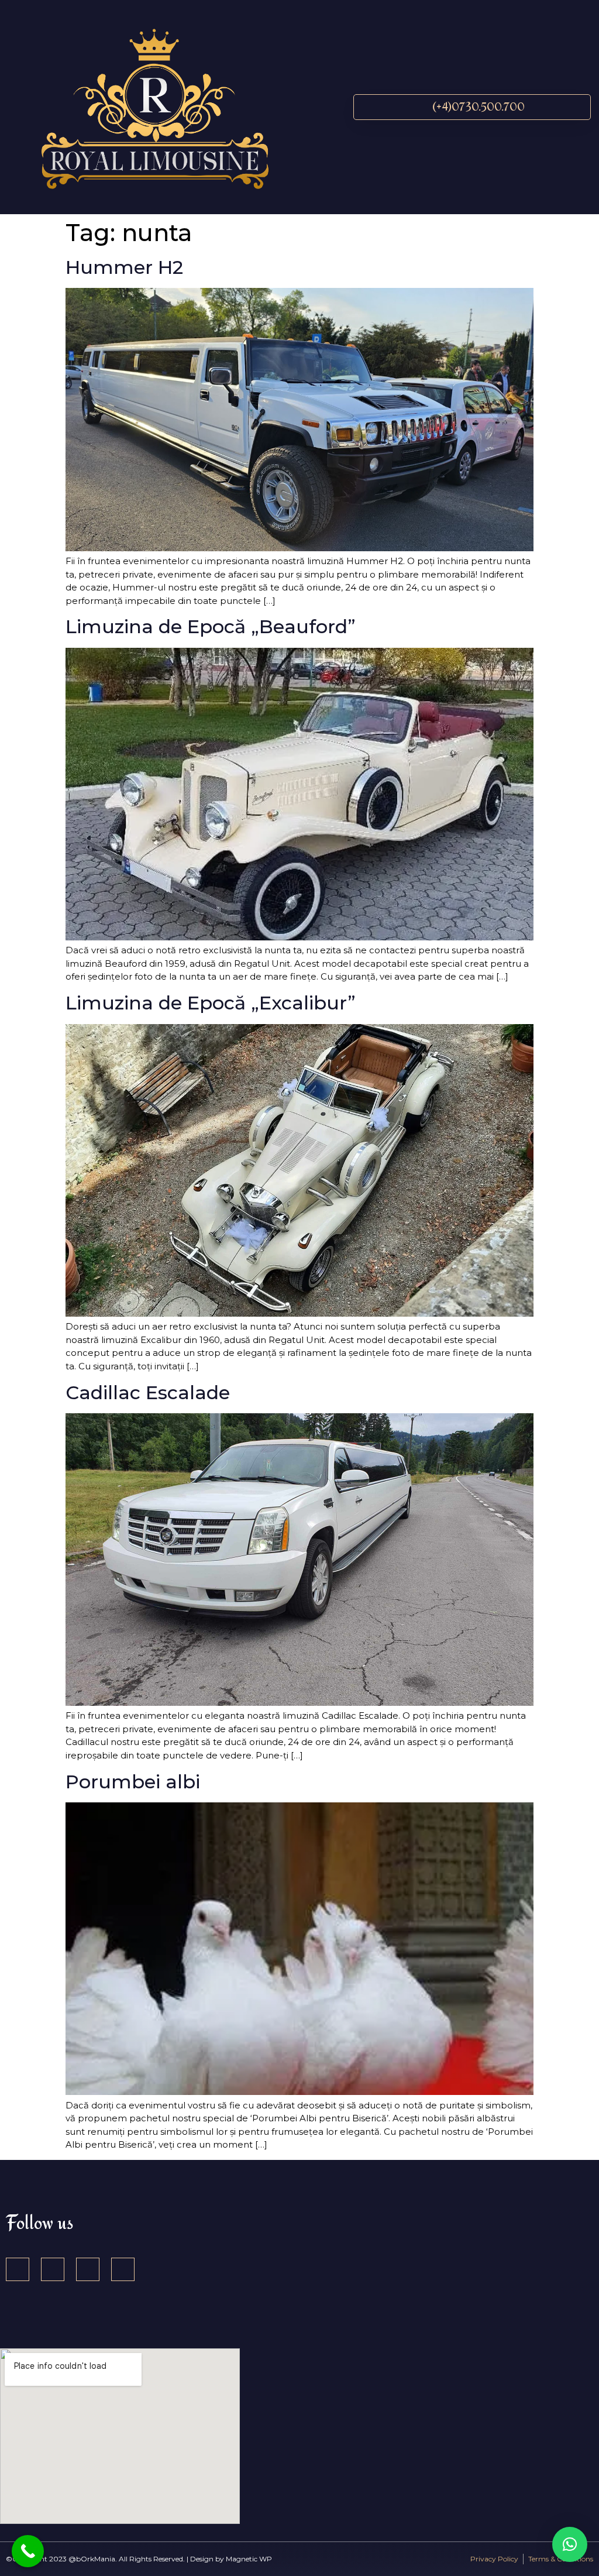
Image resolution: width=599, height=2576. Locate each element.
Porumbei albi (133, 1782)
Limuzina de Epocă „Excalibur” (211, 1003)
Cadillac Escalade (148, 1392)
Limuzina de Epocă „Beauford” (211, 626)
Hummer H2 (124, 267)
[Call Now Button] (28, 2551)
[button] (328, 107)
